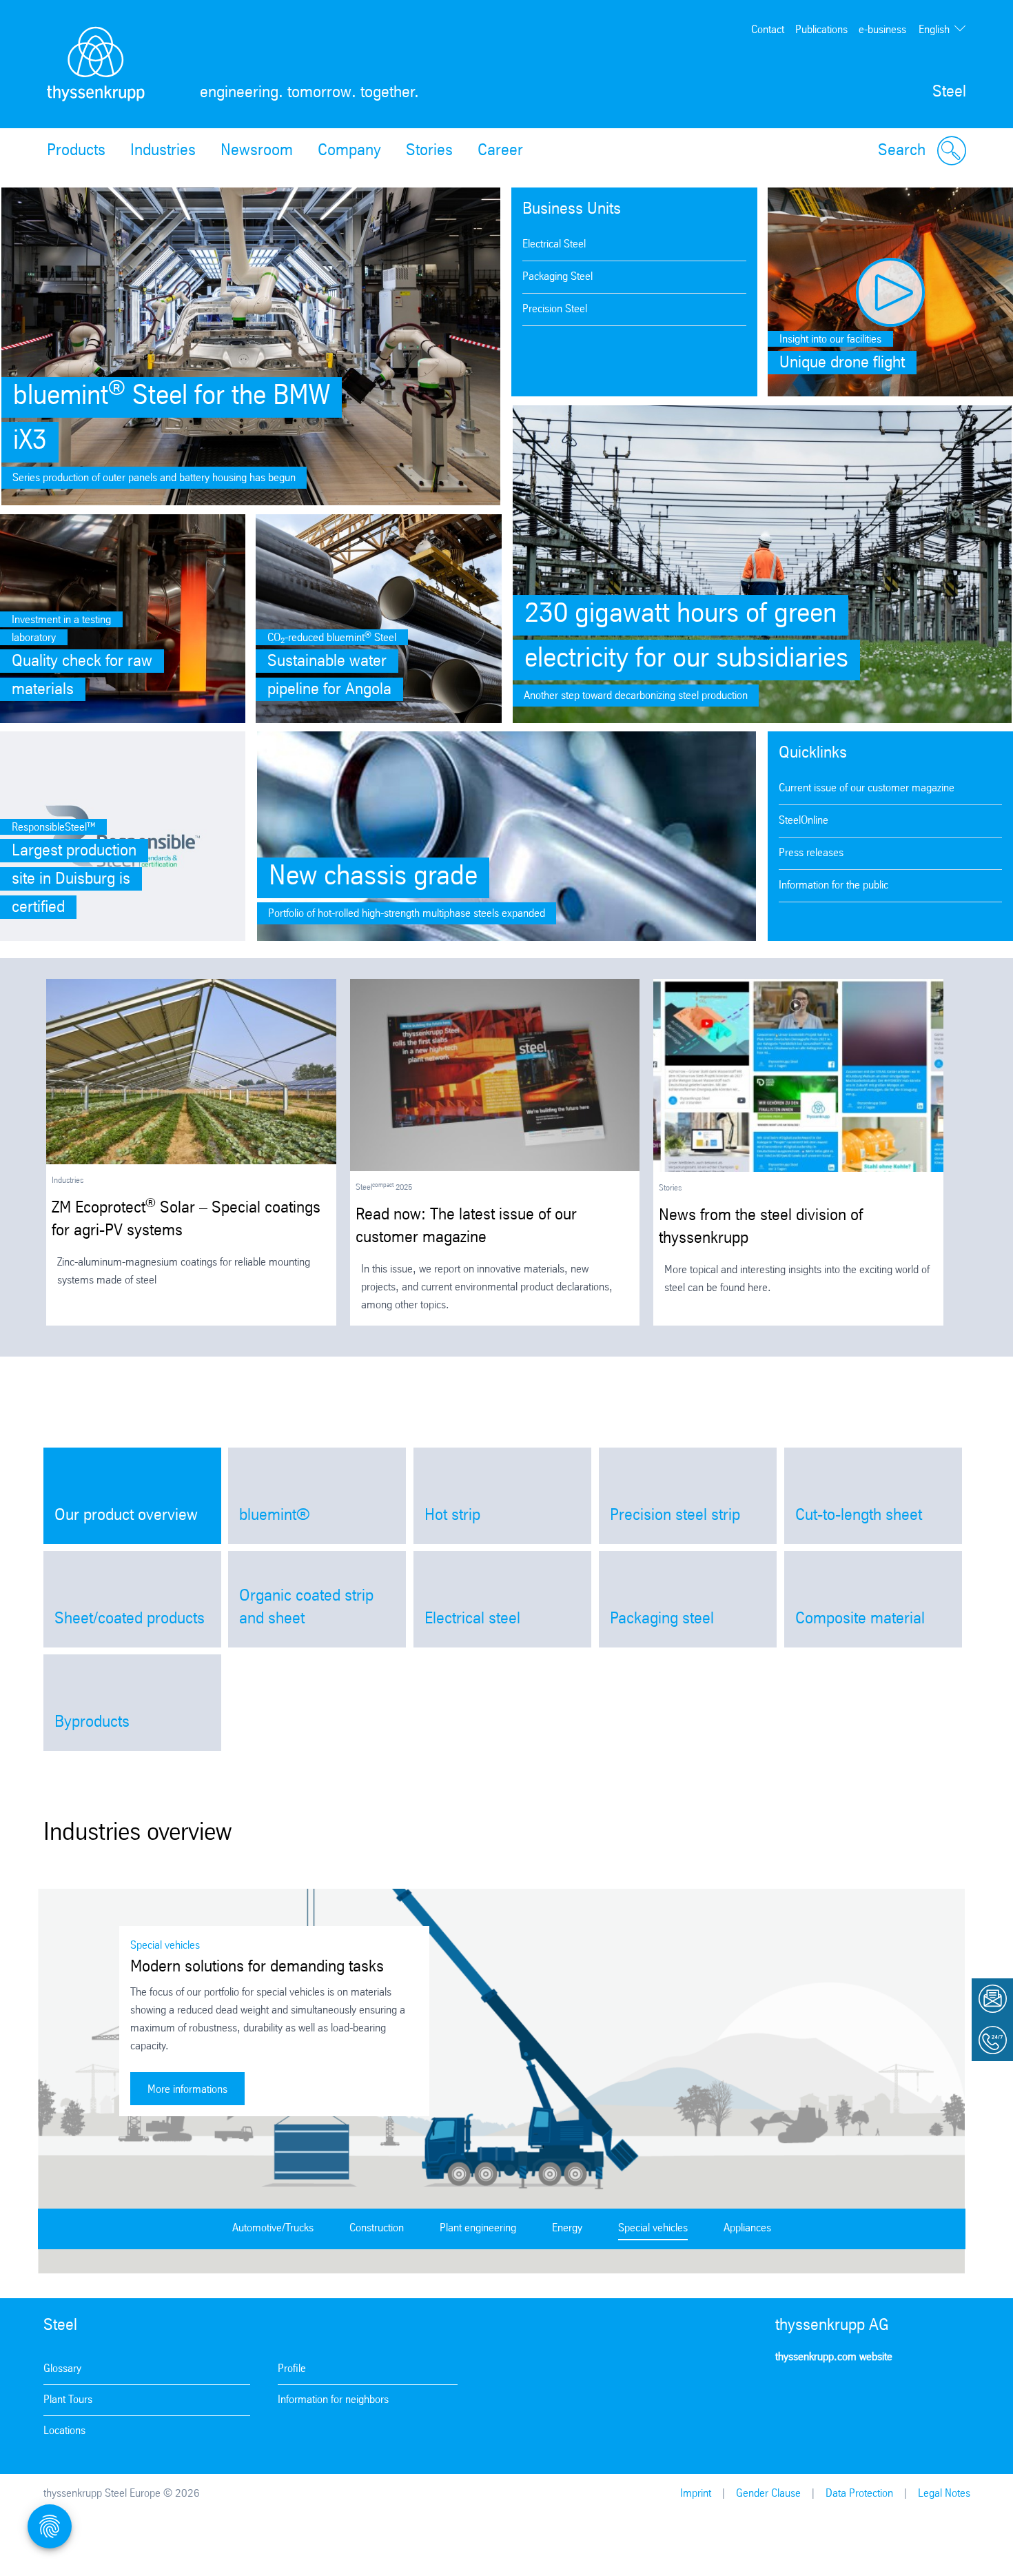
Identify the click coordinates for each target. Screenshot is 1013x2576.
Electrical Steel (554, 244)
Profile (292, 2369)
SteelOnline (804, 821)
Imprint (696, 2494)
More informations (187, 2090)
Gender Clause (768, 2494)
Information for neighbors (333, 2400)
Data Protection (859, 2494)
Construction (377, 2228)
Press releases (811, 853)
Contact (768, 30)
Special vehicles (653, 2228)
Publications (821, 30)
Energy (567, 2228)
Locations (64, 2431)
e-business (882, 30)
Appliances (747, 2228)
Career (500, 151)
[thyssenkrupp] (96, 64)
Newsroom (257, 151)
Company (349, 151)
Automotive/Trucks (273, 2228)
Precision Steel (555, 309)
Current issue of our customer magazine (867, 788)
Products (76, 151)
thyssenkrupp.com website (834, 2357)
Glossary (62, 2369)
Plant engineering (478, 2228)
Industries (163, 151)
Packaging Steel (557, 277)
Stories (429, 151)
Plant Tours (68, 2400)
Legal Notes (944, 2494)
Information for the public (833, 885)
